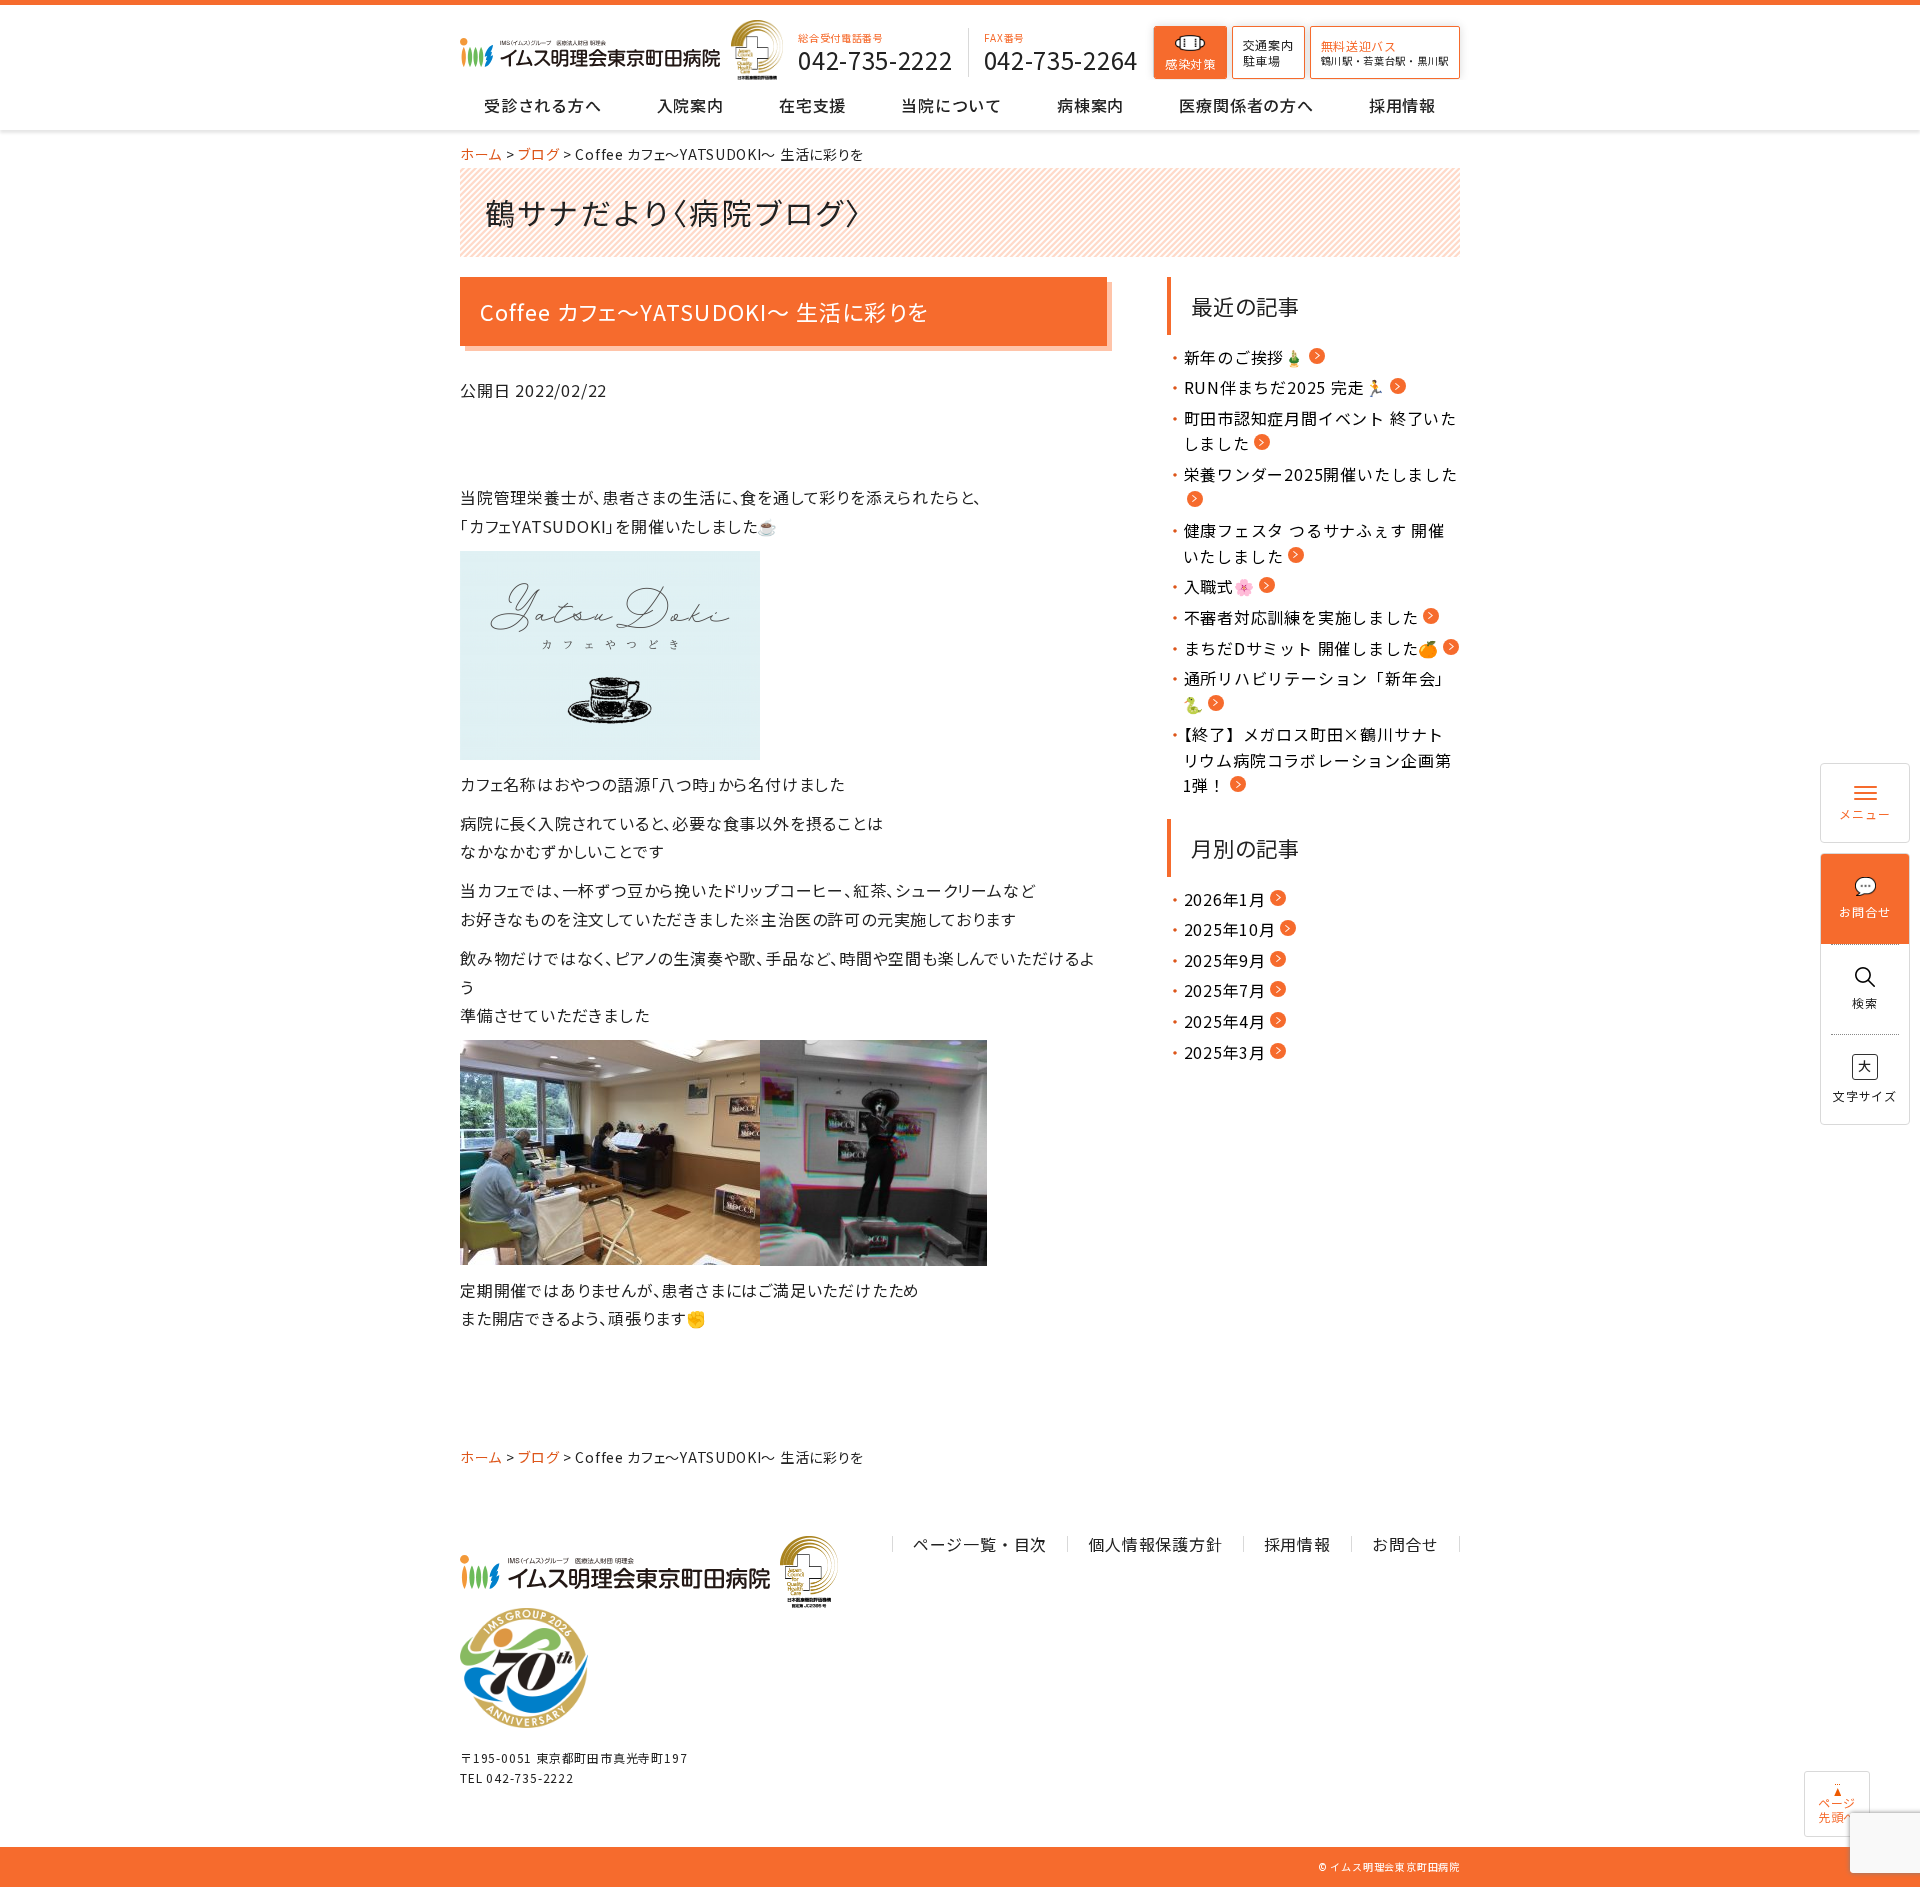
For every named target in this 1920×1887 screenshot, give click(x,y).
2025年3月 (1225, 1052)
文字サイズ (1865, 1079)
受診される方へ (543, 105)
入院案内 (690, 105)
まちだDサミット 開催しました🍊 (1312, 648)
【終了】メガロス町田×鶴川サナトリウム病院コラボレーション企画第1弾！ (1317, 759)
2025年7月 (1225, 990)
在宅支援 (812, 105)
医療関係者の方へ (1246, 105)
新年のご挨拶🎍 (1245, 357)
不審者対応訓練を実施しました (1301, 617)
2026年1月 (1225, 899)
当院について (951, 105)
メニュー (1864, 813)
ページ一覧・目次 (980, 1544)
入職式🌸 (1219, 586)
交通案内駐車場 (1268, 52)
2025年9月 (1225, 960)
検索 (1865, 1002)
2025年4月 (1225, 1021)
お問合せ (1864, 911)
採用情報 (1402, 105)
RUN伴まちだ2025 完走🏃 (1285, 387)
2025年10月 (1230, 929)
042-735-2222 (875, 60)
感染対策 (1190, 63)
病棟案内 (1090, 105)
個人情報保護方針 (1155, 1544)
